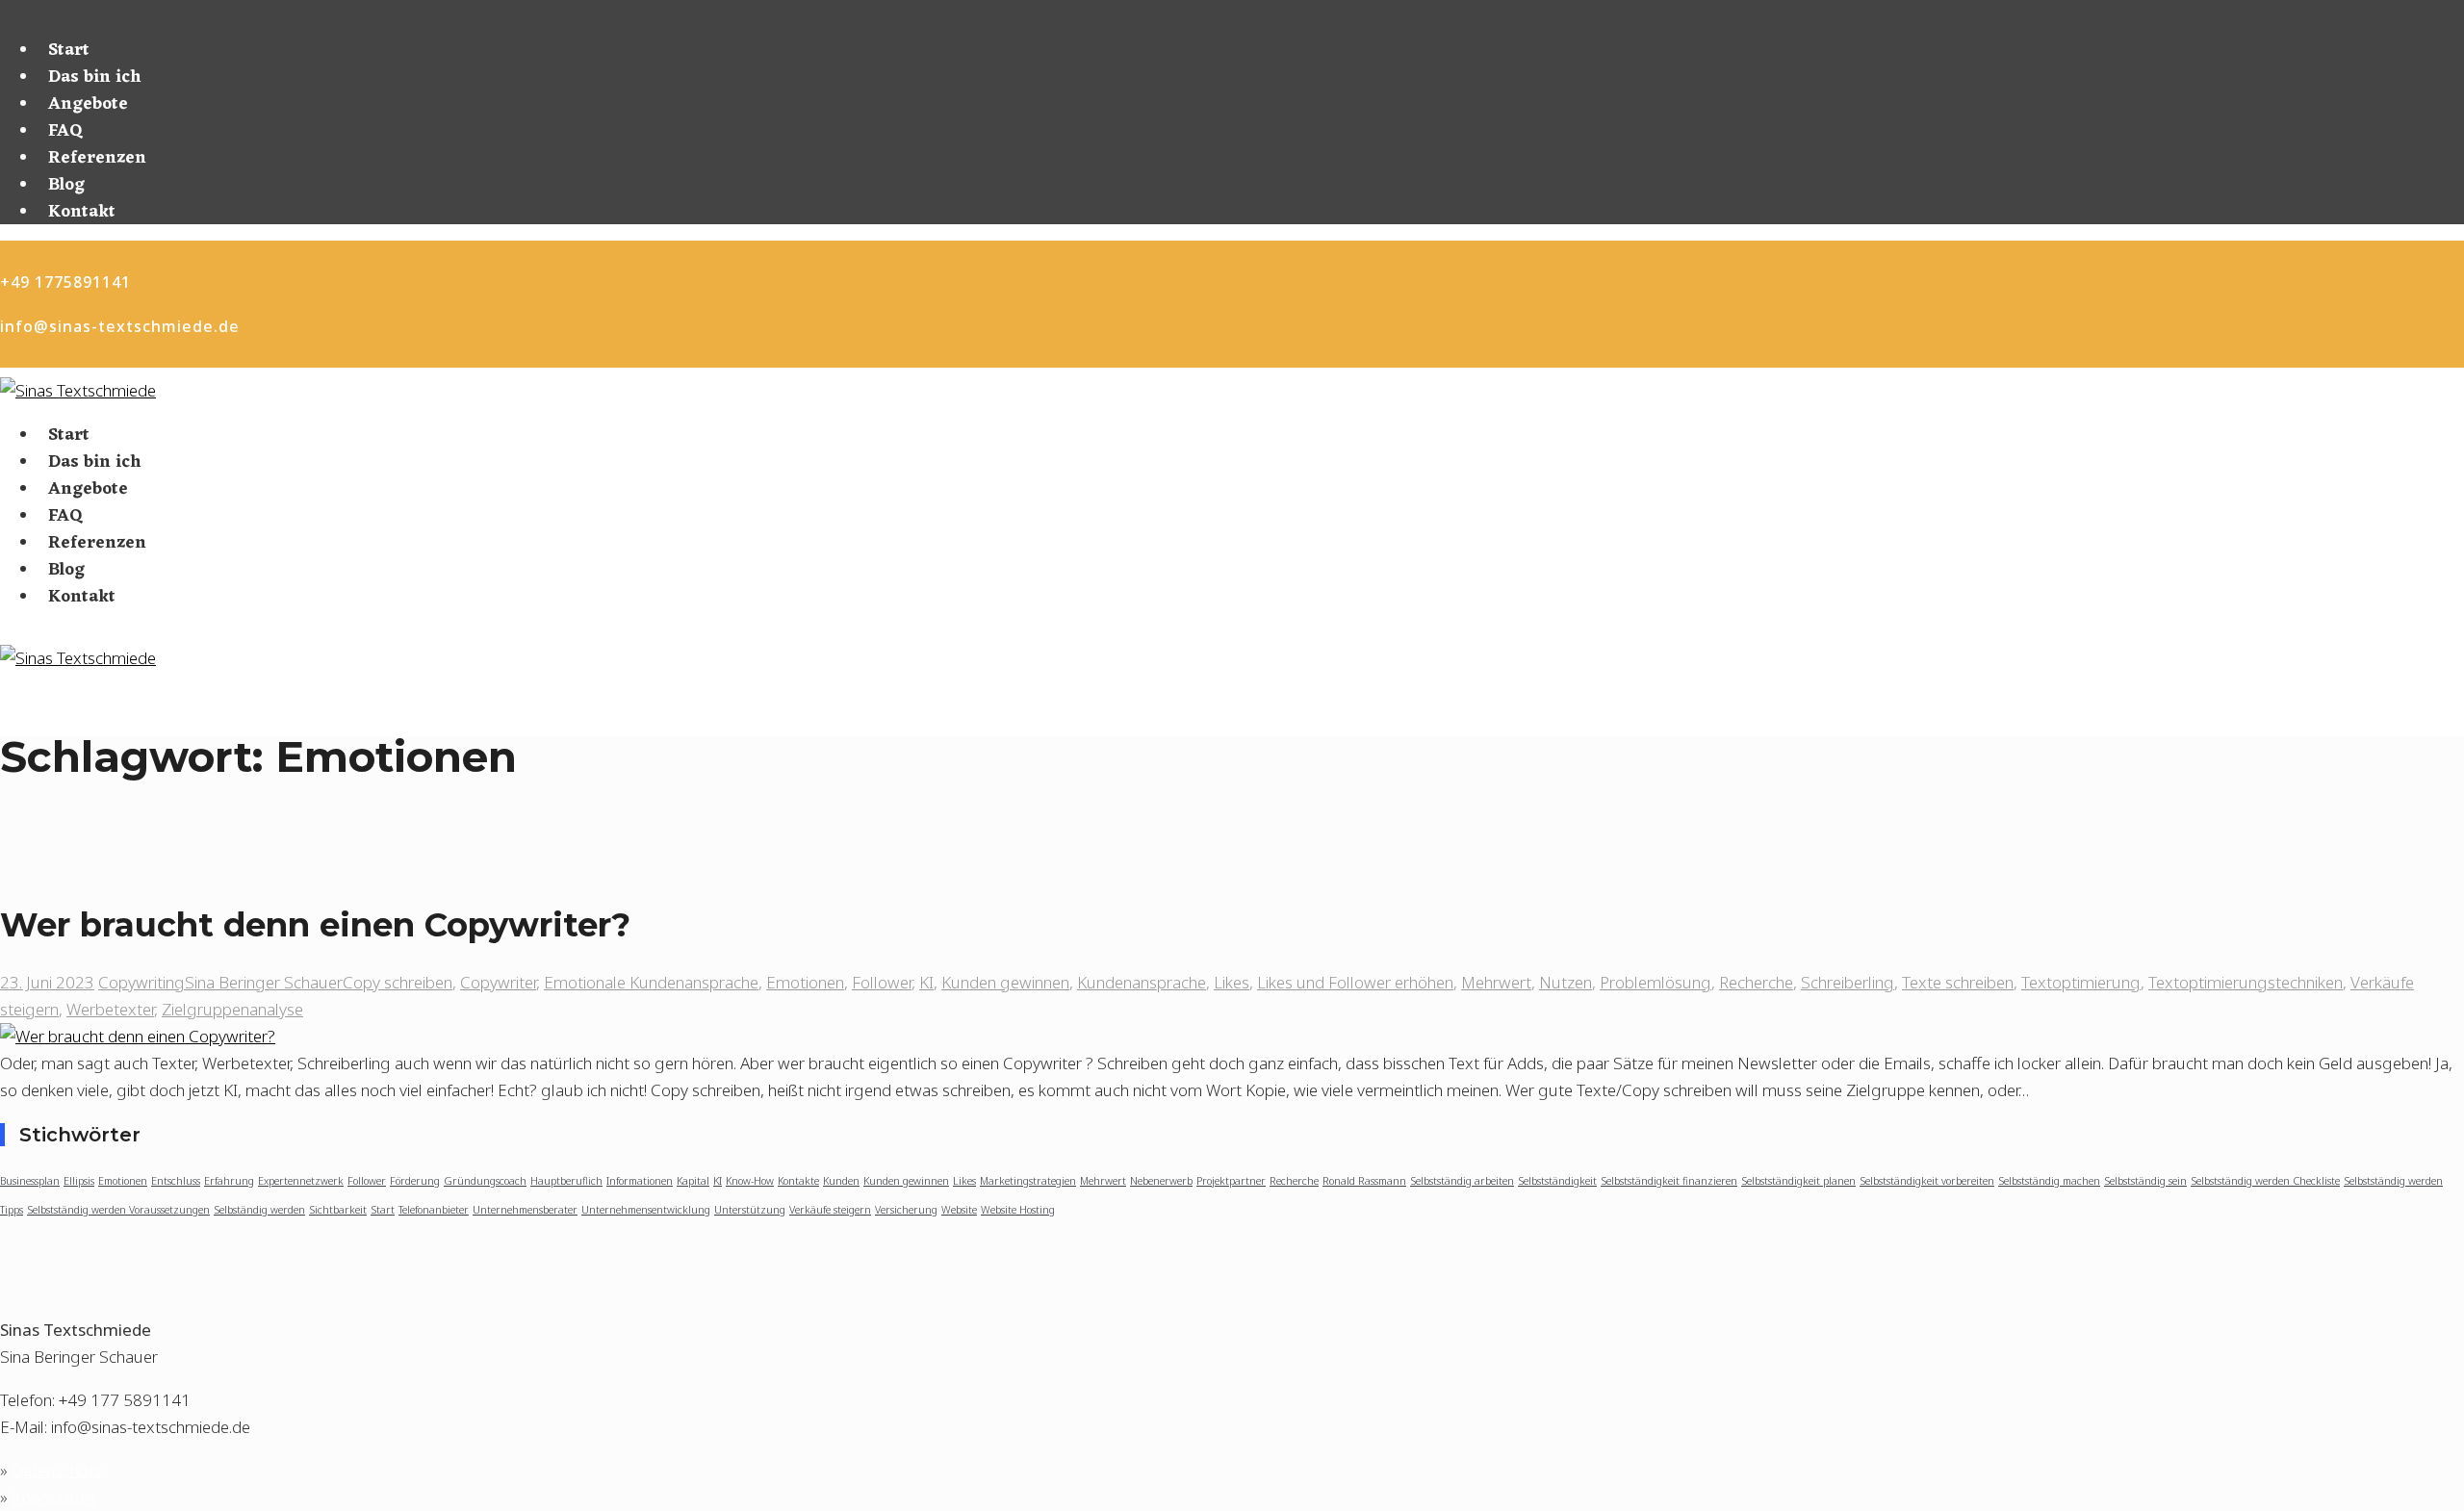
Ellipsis (79, 1181)
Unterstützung (750, 1210)
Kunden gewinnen (1005, 982)
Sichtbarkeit (338, 1210)
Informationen (640, 1181)
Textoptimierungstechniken (2246, 982)
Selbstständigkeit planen (1798, 1181)
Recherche (1756, 982)
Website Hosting (1018, 1210)
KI (926, 982)
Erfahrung (229, 1181)
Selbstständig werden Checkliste (2265, 1181)
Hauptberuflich (566, 1181)
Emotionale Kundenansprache (651, 982)
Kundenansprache (1142, 982)
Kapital (693, 1181)
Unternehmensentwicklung (646, 1210)
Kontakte (798, 1181)
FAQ (65, 131)
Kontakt (82, 212)
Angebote (88, 104)
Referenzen (97, 158)
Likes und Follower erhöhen (1355, 982)
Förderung (415, 1181)
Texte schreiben (1958, 982)
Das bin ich (95, 77)
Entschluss (176, 1181)
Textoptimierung (2081, 982)
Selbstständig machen (2049, 1181)
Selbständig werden (259, 1210)
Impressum (53, 1497)
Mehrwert (1496, 982)
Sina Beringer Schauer (264, 982)
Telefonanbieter (434, 1210)
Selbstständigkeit (1557, 1181)
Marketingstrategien (1028, 1181)
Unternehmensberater (525, 1210)
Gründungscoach (485, 1181)
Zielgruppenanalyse (232, 1009)
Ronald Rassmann (1364, 1181)
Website (959, 1210)
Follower (882, 982)
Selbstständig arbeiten (1462, 1181)
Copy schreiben (398, 982)
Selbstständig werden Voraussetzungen (118, 1210)
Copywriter (498, 982)
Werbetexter (110, 1009)
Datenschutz (57, 1470)
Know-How (750, 1181)
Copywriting (141, 982)
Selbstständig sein (2145, 1181)
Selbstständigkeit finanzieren (1669, 1181)
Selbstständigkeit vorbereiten (1927, 1181)
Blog (66, 185)
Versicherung (906, 1210)
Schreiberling (1848, 982)
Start (69, 50)
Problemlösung (1655, 982)
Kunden (841, 1181)
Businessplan (30, 1181)
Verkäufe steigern (830, 1210)
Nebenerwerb (1161, 1181)
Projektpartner (1231, 1181)
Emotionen (805, 982)
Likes (1232, 982)
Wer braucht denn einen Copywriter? (315, 925)
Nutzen (1566, 982)
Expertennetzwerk (301, 1181)
